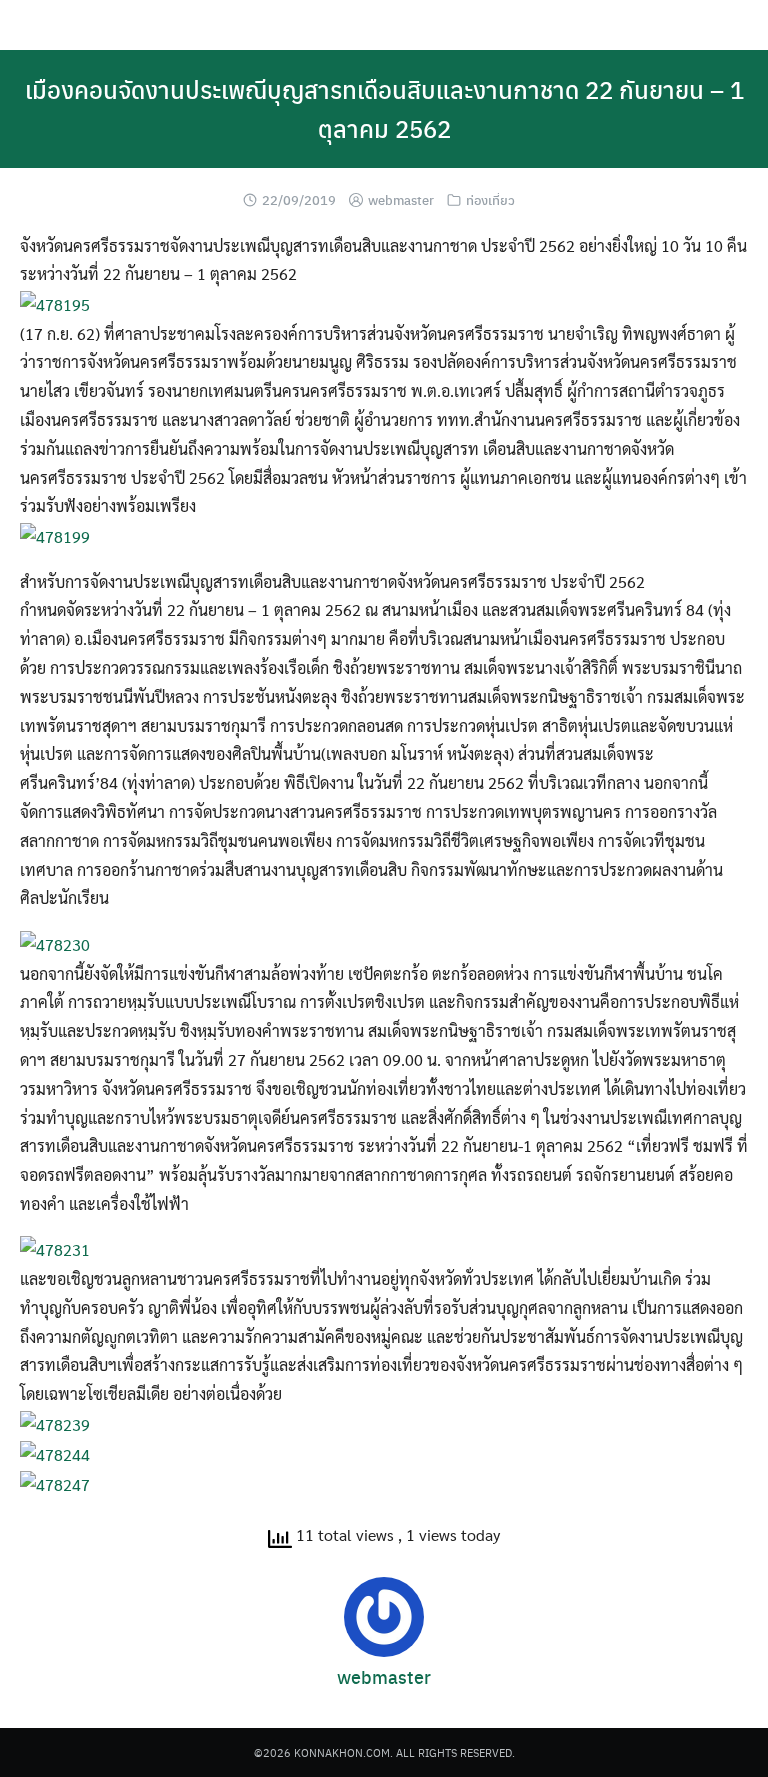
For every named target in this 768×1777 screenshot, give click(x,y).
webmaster (401, 199)
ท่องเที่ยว (490, 199)
